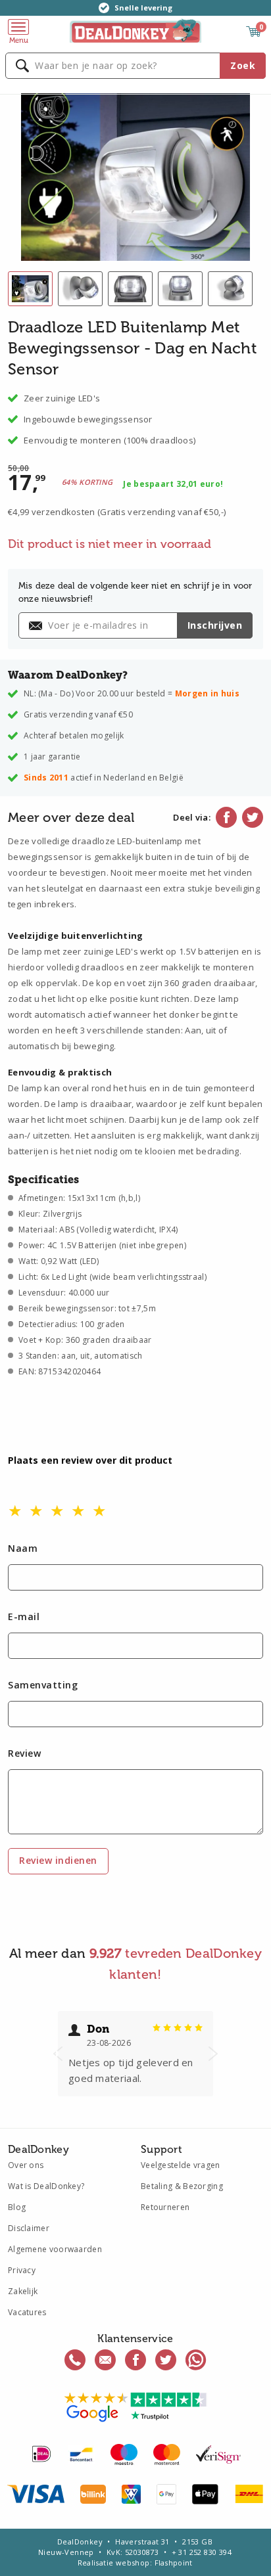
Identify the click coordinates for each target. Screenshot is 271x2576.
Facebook (226, 817)
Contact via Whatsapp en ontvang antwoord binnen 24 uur (196, 2360)
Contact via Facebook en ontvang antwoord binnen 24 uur (135, 2360)
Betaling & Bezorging (182, 2186)
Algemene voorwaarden (55, 2249)
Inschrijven (215, 625)
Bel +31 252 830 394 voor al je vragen (75, 2360)
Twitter (253, 817)
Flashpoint (174, 2563)
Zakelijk (23, 2291)
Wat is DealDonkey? (46, 2186)
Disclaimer (29, 2228)
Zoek (243, 65)
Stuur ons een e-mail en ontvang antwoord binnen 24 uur (105, 2360)
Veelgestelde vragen (181, 2165)
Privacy (22, 2270)
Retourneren (165, 2207)
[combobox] (135, 66)
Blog (17, 2207)
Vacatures (27, 2312)
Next (213, 2054)
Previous (58, 2054)
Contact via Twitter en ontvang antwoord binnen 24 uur (166, 2360)
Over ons (26, 2165)
